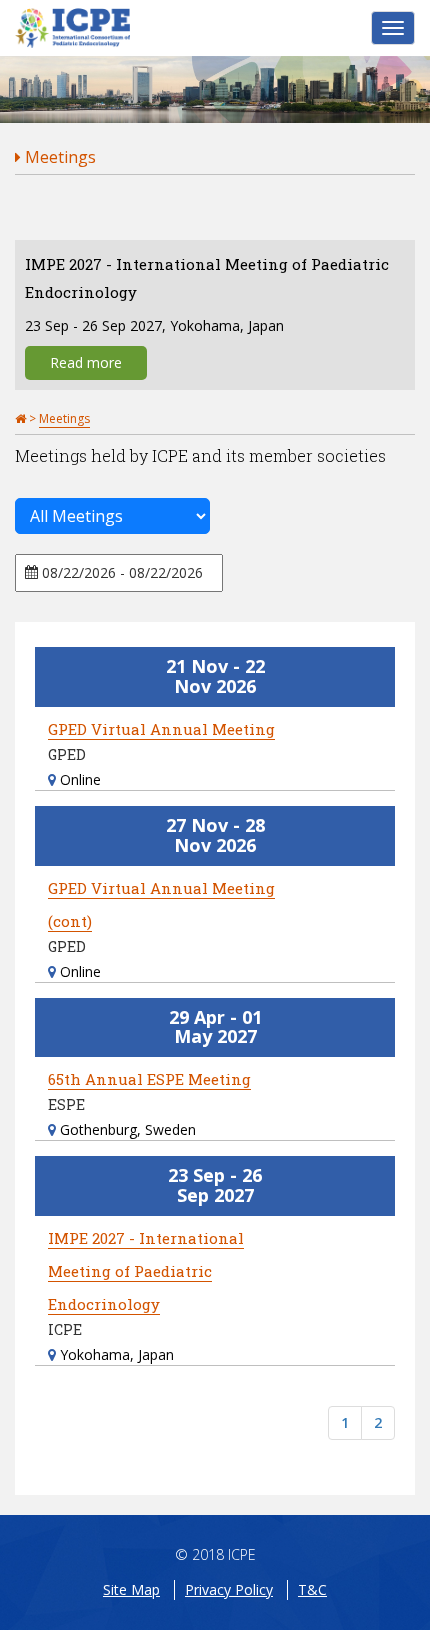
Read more (86, 362)
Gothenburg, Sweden (126, 1129)
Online (78, 779)
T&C (312, 1589)
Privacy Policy (229, 1589)
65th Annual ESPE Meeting (149, 1079)
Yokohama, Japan (115, 1354)
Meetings (58, 157)
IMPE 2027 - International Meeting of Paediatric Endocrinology (146, 1271)
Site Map (131, 1589)
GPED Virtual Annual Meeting (161, 729)
